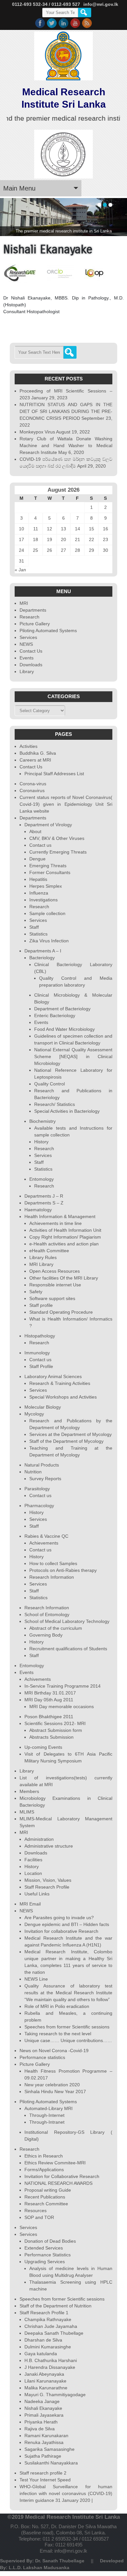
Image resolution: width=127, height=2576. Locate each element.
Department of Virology (48, 825)
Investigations (43, 900)
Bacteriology (42, 958)
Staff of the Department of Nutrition (56, 2306)
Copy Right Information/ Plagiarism (65, 1237)
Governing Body (46, 1635)
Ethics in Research (44, 2156)
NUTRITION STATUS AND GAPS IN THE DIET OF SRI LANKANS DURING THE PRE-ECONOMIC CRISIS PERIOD (66, 411)
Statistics (38, 934)
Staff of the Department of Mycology (66, 1441)
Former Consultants (50, 872)
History (41, 1142)
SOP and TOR (39, 2217)
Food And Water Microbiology (64, 1029)
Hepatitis (38, 879)
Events (27, 658)
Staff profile (41, 1305)
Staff (34, 927)
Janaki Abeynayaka (44, 2374)
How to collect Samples (53, 1563)
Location (33, 1873)
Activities (28, 746)
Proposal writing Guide (48, 2190)
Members (29, 1791)
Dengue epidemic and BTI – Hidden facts (67, 1924)
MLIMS (27, 1812)
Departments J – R (44, 1196)
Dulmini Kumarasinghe (48, 2347)
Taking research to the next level (58, 2034)
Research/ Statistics (55, 1104)
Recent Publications (45, 2197)
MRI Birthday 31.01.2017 (50, 1693)
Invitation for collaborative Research (61, 1931)
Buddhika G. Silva (38, 753)
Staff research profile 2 (43, 2473)
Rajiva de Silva (40, 2429)
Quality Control (49, 1084)
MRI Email (30, 1904)
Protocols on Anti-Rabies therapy (63, 1570)
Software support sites (52, 1298)
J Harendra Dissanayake (50, 2367)
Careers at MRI (35, 760)
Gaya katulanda (41, 2354)
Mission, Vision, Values (48, 1880)
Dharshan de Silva (43, 2340)
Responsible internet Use (55, 1285)
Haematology (38, 1210)
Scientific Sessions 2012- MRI (55, 1723)
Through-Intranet (47, 2122)
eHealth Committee (49, 1251)
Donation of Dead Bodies (50, 2241)
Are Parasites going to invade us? (59, 1918)
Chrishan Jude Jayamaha (51, 2326)
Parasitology (37, 1489)
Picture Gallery (35, 624)
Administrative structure (49, 1846)
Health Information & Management (60, 1216)
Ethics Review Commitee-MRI (55, 2163)
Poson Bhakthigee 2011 (49, 1717)
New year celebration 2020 (52, 2085)
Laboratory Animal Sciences (53, 1376)
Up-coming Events (43, 1747)
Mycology (34, 1414)
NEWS (26, 644)
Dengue (37, 859)
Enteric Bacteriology (55, 1016)
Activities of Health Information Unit (65, 1230)
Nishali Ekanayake (43, 2408)
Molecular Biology (43, 1407)
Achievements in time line (56, 1223)
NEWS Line (36, 1979)
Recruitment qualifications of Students (68, 1649)
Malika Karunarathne (46, 2388)
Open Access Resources (55, 1271)
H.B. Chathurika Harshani (51, 2360)
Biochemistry (42, 1121)
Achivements (38, 1679)
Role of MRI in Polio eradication (57, 2006)
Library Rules (43, 1257)
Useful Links (37, 1894)
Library (27, 671)
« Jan (20, 570)
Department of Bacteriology (62, 1009)
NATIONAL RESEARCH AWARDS (58, 2183)
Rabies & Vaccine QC (46, 1536)
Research (29, 617)
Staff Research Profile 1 (44, 2313)
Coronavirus (32, 790)
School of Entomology (47, 1614)
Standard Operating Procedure (61, 1312)
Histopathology (40, 1336)
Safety (36, 1292)
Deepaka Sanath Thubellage (54, 2333)
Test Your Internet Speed (45, 2480)
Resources (35, 2211)
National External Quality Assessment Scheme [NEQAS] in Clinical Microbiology (73, 1056)
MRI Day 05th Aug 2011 (49, 1700)
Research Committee (46, 2204)
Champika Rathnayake (48, 2319)
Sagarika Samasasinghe (49, 2449)
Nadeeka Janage (42, 2401)
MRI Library (41, 1264)
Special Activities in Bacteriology (67, 1111)
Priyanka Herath (41, 2422)
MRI (24, 603)
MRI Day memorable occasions (62, 1706)
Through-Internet (47, 2115)
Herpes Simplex (46, 886)
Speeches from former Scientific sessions (67, 2027)
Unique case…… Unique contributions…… (68, 2040)
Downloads (31, 665)
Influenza (39, 893)
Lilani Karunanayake (45, 2381)
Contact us (40, 845)
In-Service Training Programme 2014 (63, 1686)
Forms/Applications (44, 2170)
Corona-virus (33, 784)
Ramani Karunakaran (46, 2436)
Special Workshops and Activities (63, 1397)
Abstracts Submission (51, 1737)
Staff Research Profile (47, 1887)
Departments (33, 610)
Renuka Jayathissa (44, 2442)
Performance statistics (42, 2057)
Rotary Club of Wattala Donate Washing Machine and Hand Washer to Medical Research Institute (66, 445)
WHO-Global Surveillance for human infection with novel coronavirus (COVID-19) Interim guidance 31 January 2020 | (66, 2493)
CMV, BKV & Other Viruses (57, 838)
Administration (39, 1839)
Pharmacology (39, 1506)
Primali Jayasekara (44, 2415)
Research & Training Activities (60, 1383)
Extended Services (44, 2248)
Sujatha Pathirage (43, 2456)
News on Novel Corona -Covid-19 (54, 2051)
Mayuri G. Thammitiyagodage (55, 2395)
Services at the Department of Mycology (71, 1434)
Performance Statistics (48, 2255)
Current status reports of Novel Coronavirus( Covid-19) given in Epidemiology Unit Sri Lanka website (66, 804)
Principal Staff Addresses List (54, 774)
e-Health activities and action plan (64, 1244)
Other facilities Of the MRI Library (64, 1278)
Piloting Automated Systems (48, 631)
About (35, 831)
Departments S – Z (44, 1203)
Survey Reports (45, 1479)
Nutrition (33, 1472)
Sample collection (47, 913)
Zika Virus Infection (49, 941)
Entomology (42, 1179)
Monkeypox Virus (37, 432)
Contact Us (31, 651)
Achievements (44, 1543)
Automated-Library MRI (49, 2108)
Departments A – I (43, 951)
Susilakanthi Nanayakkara (51, 2463)
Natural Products (42, 1465)
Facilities (33, 1860)
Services (28, 637)
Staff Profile (41, 1366)
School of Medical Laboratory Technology (67, 1621)
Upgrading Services (45, 2262)
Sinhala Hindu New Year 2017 (55, 2091)
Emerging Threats (48, 866)
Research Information (52, 1577)
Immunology (37, 1353)
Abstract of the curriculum (56, 1628)
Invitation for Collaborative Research (62, 2176)
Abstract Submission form (56, 1730)
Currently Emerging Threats (58, 852)
